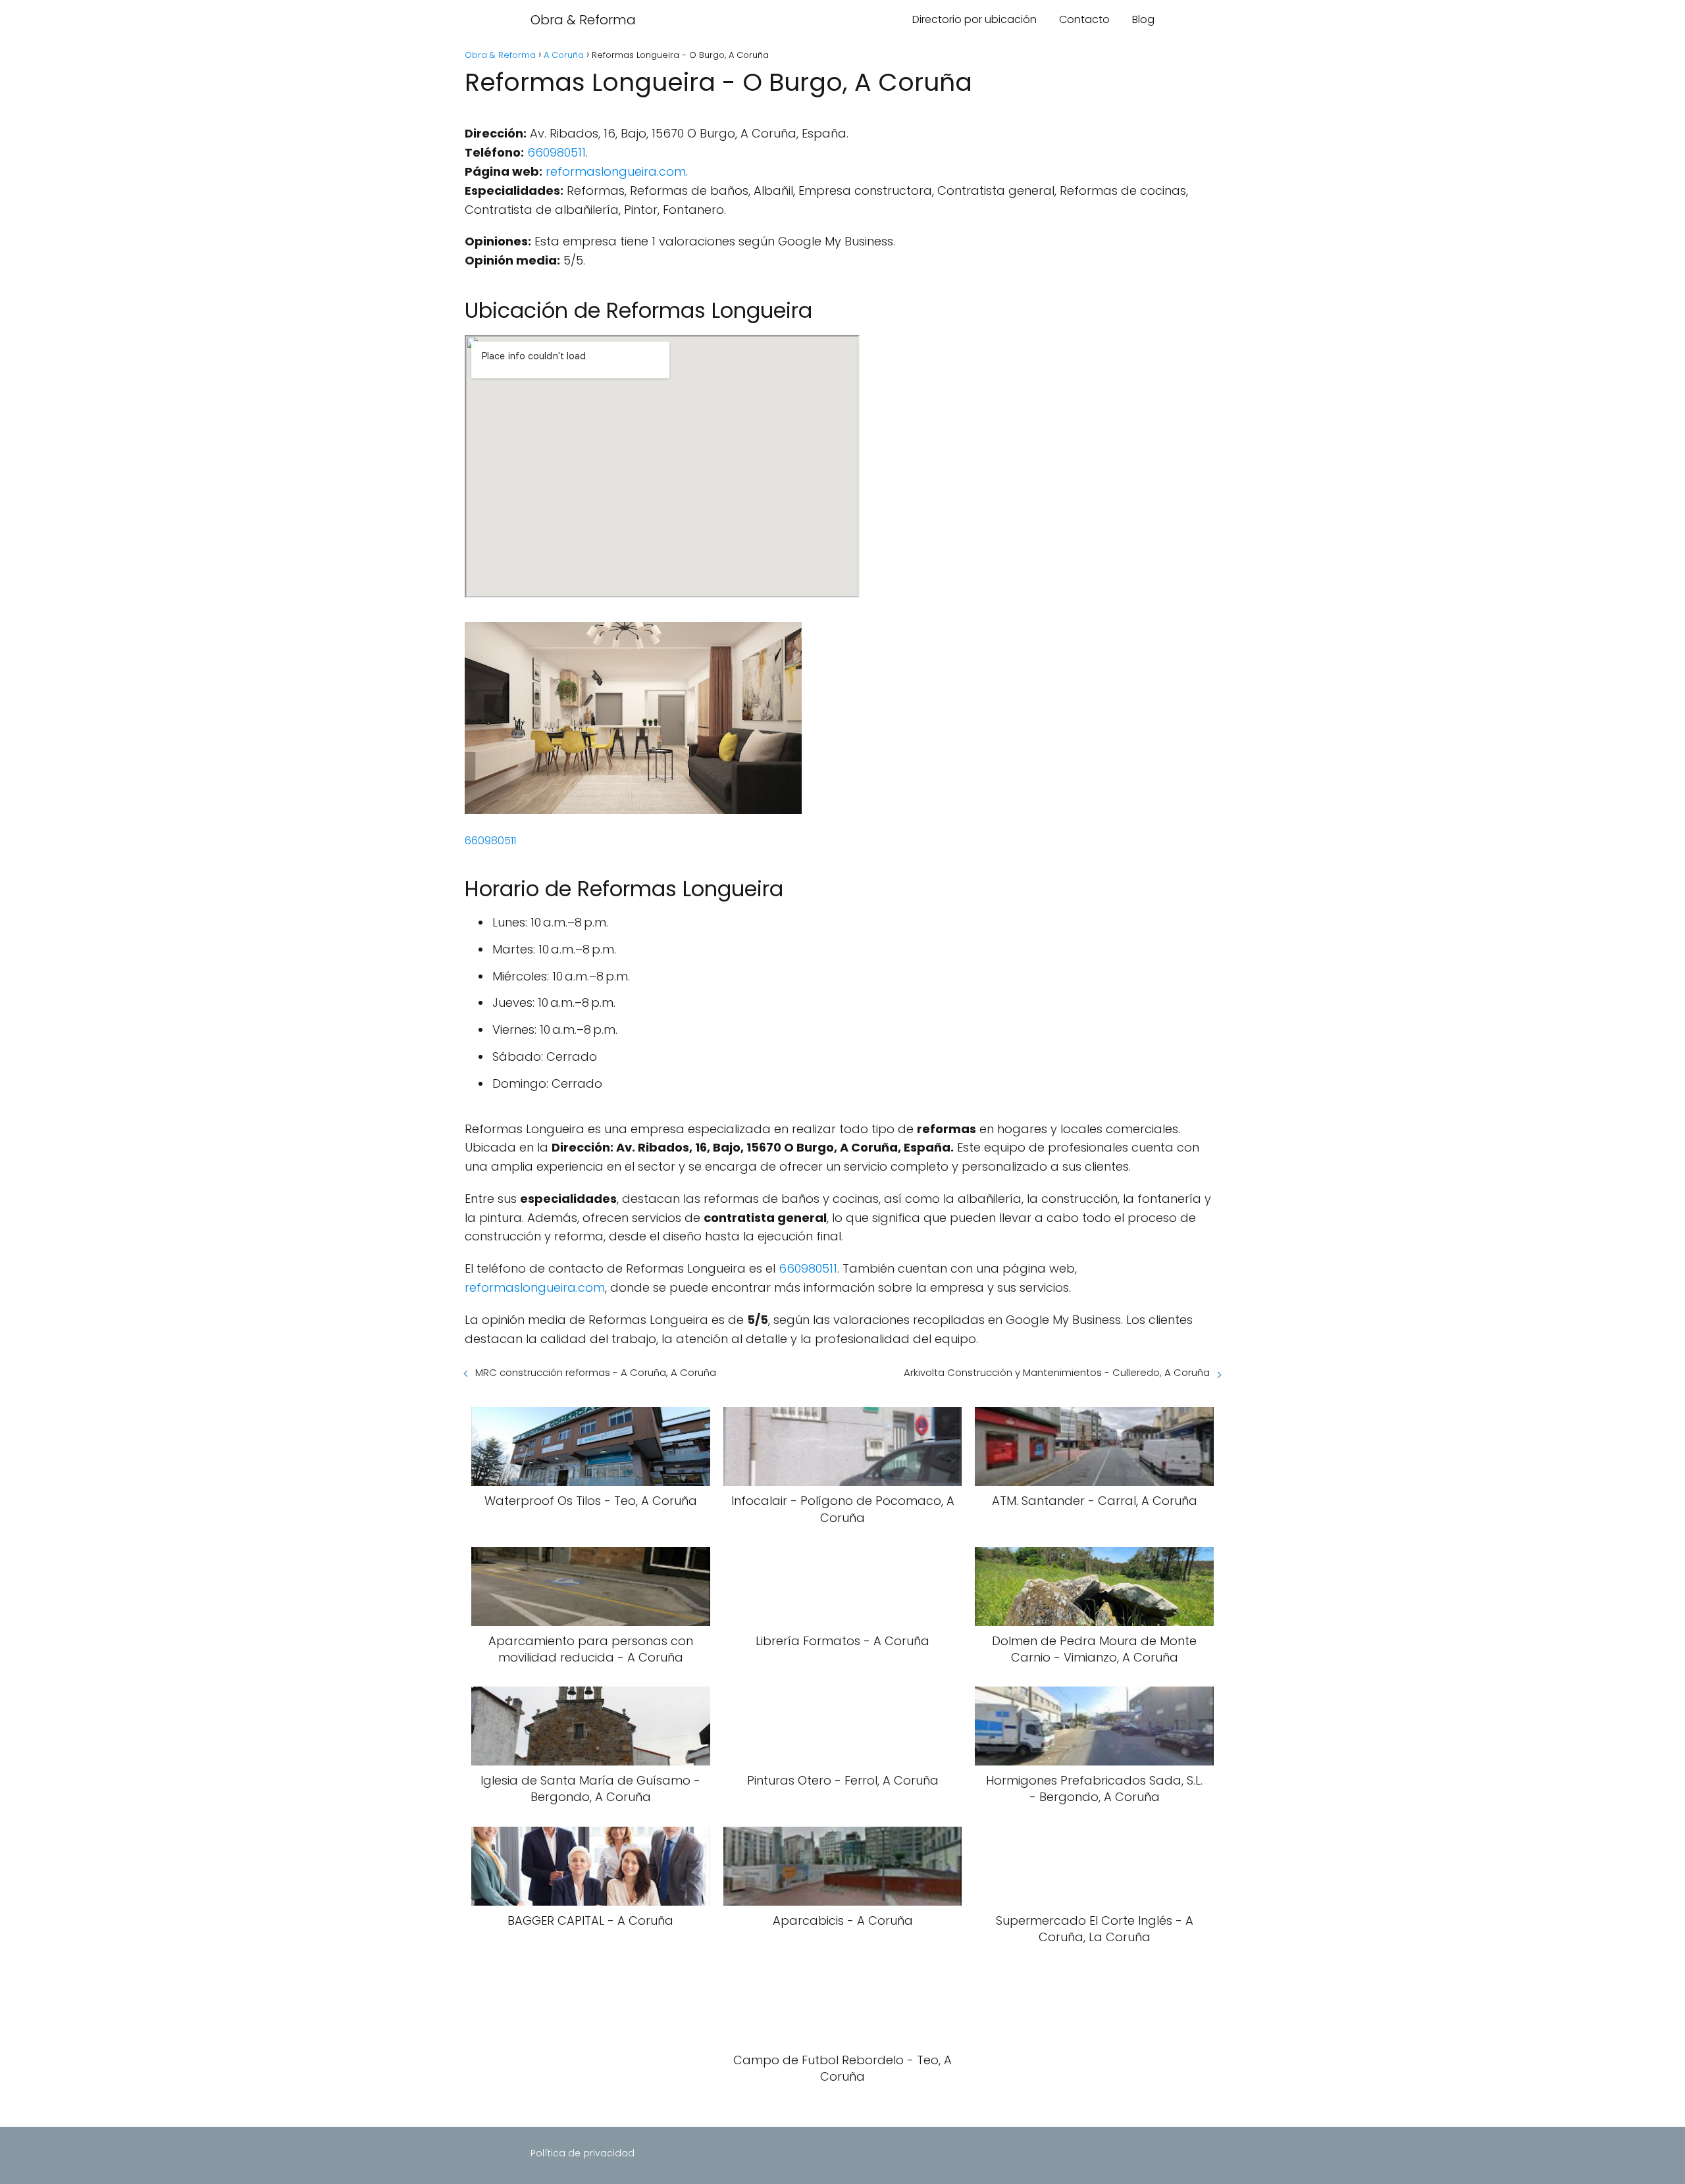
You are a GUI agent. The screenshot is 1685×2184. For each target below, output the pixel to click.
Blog (1143, 19)
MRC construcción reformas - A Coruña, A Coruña (596, 1372)
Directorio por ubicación (974, 19)
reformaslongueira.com (616, 171)
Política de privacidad (583, 2153)
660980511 (557, 152)
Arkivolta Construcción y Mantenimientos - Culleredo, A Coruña (1057, 1372)
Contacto (1084, 19)
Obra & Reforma (583, 20)
